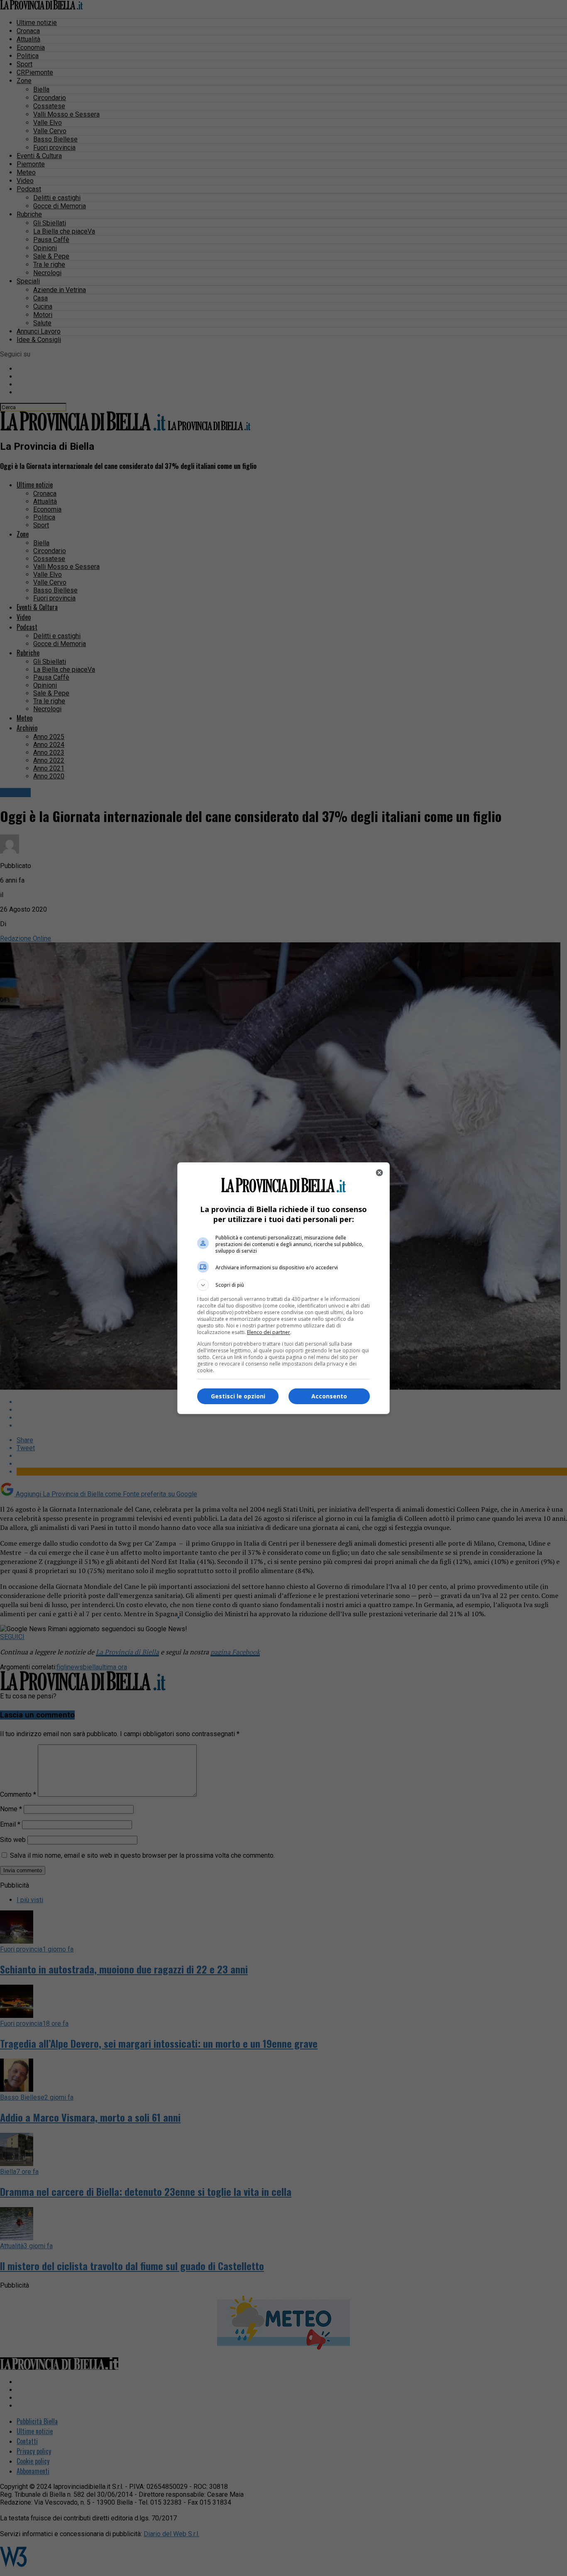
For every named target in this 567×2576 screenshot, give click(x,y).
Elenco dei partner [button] (269, 1332)
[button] (283, 1285)
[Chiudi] (379, 1173)
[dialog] (283, 1288)
